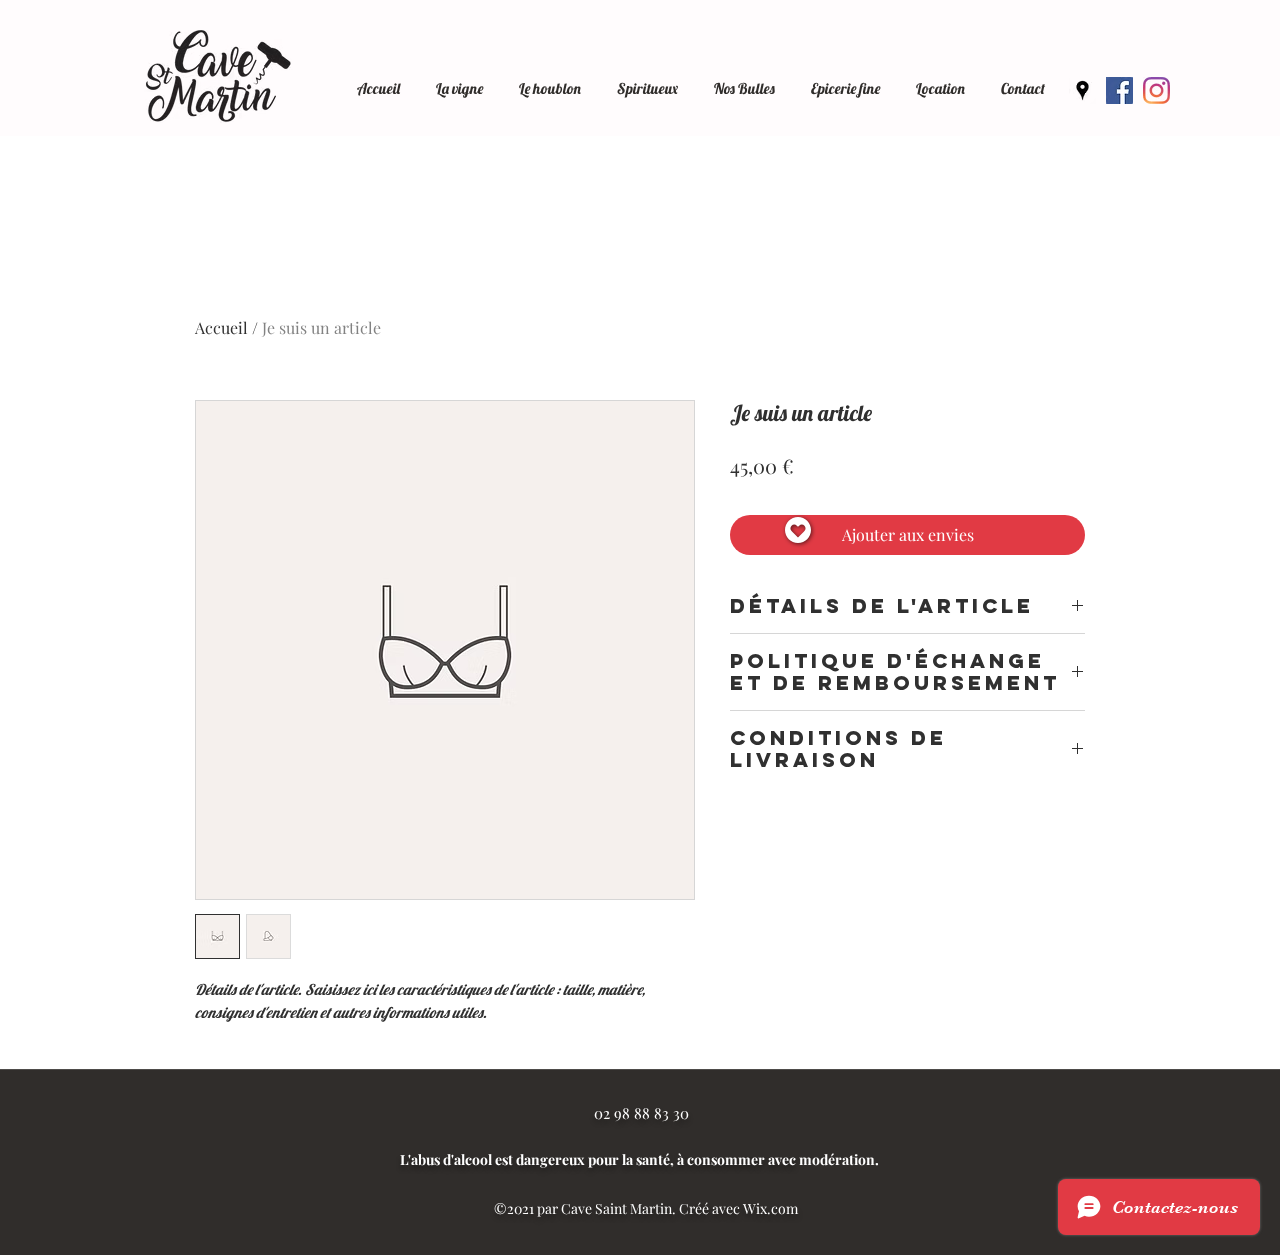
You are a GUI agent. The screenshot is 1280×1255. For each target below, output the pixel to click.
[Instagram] (1156, 90)
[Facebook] (1119, 90)
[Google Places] (1082, 90)
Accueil (221, 327)
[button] (940, 80)
